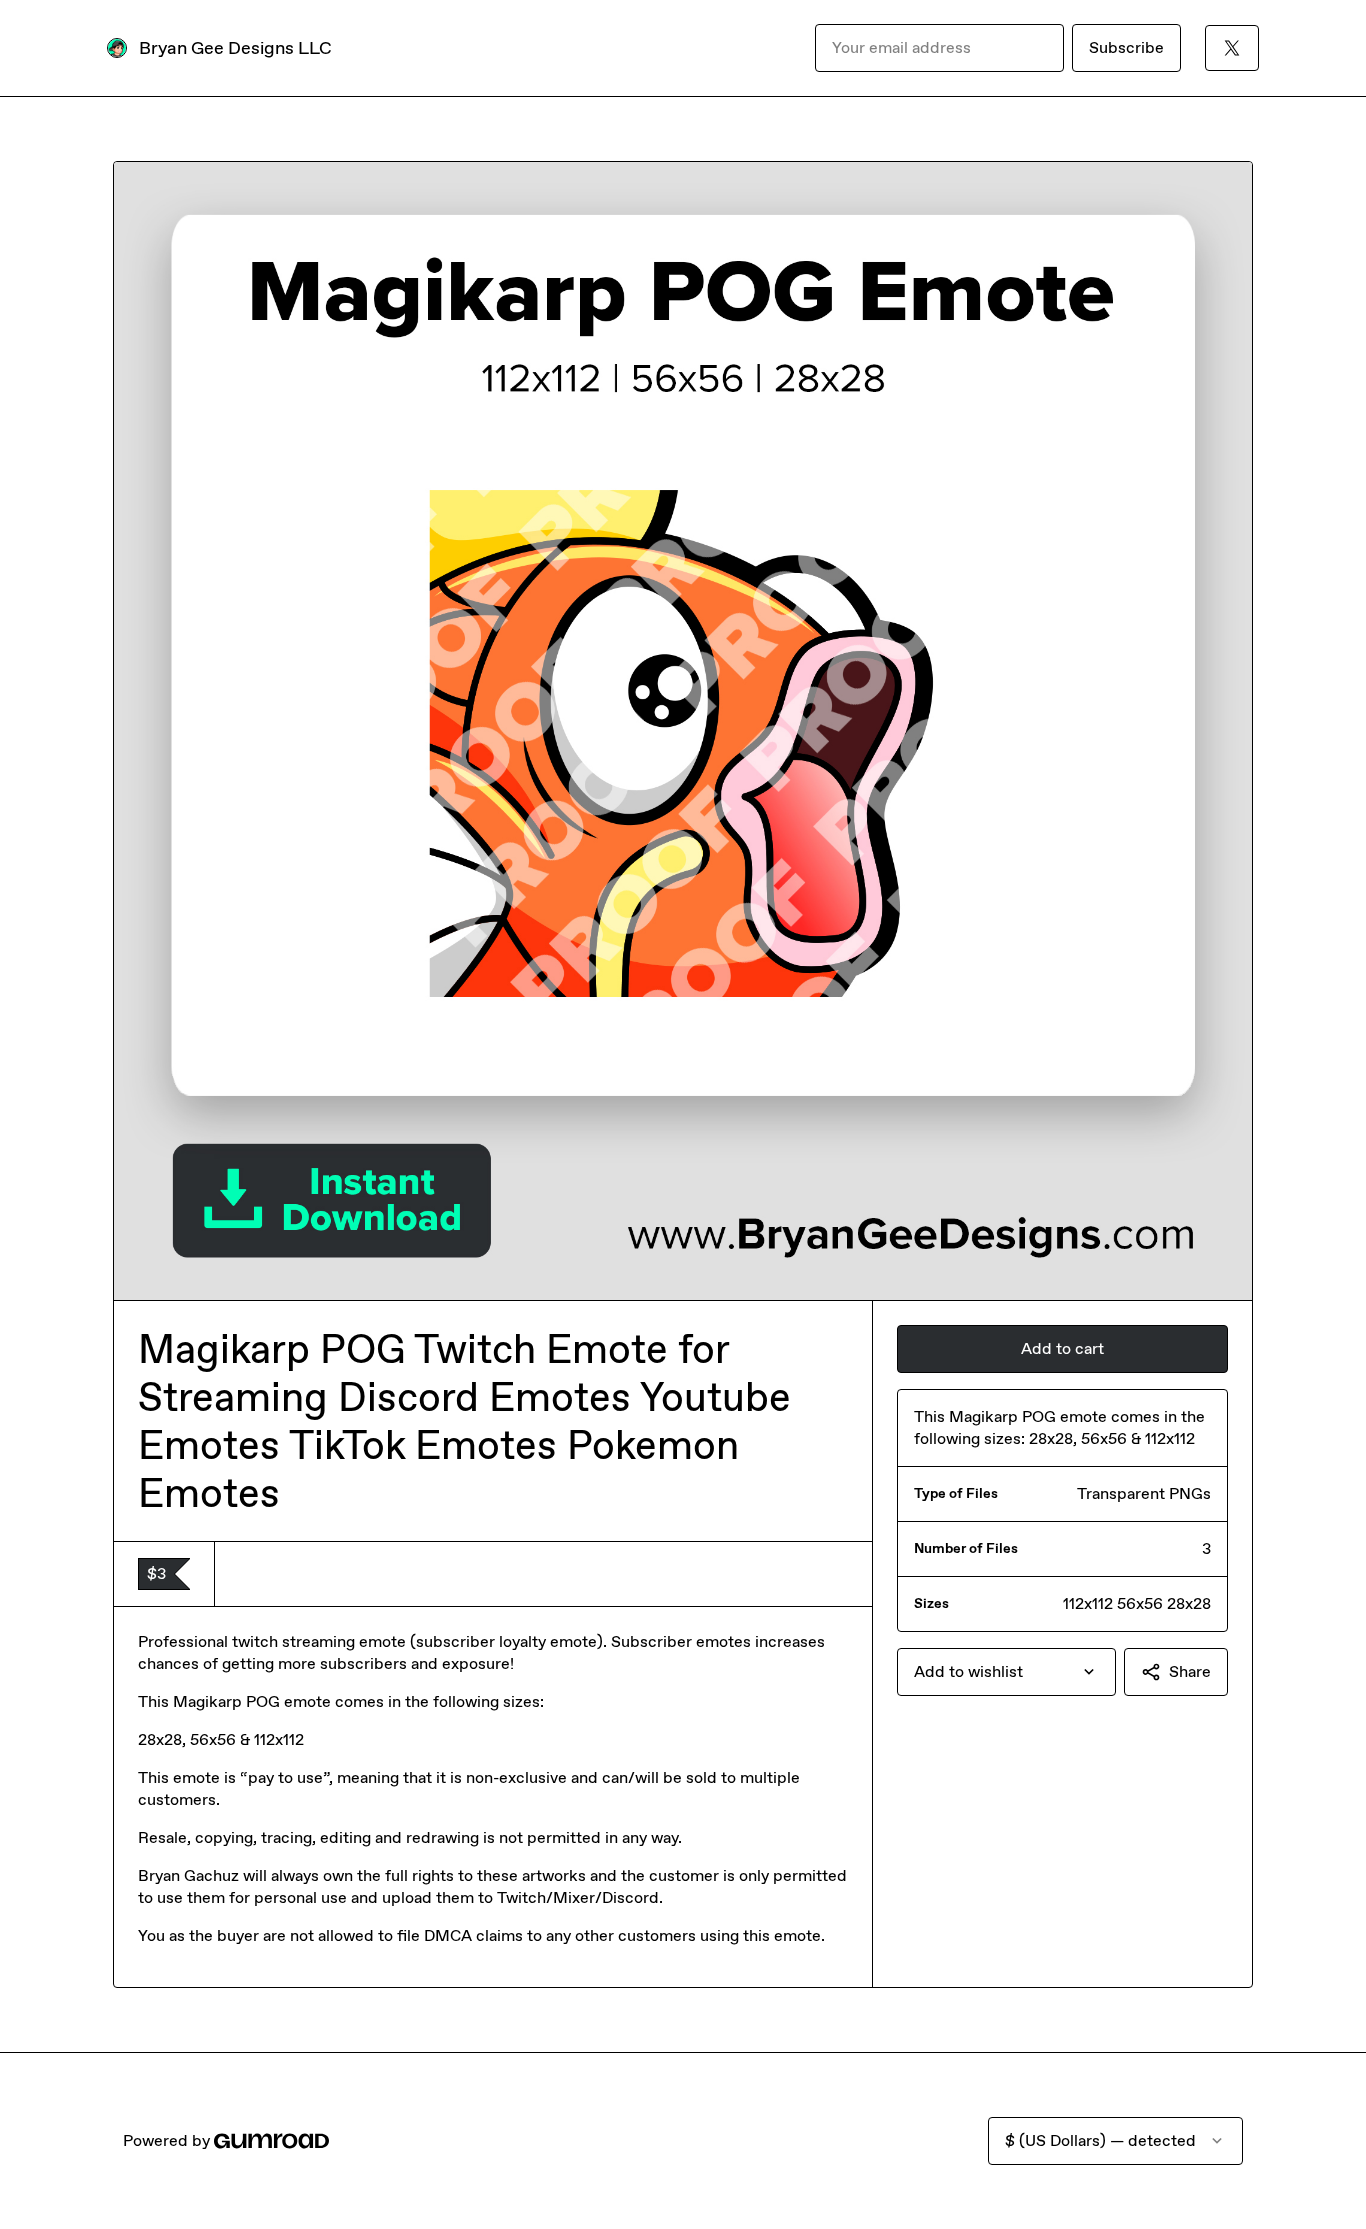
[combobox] (1006, 1672)
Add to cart (1062, 1348)
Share (1190, 1671)
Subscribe (1126, 47)
